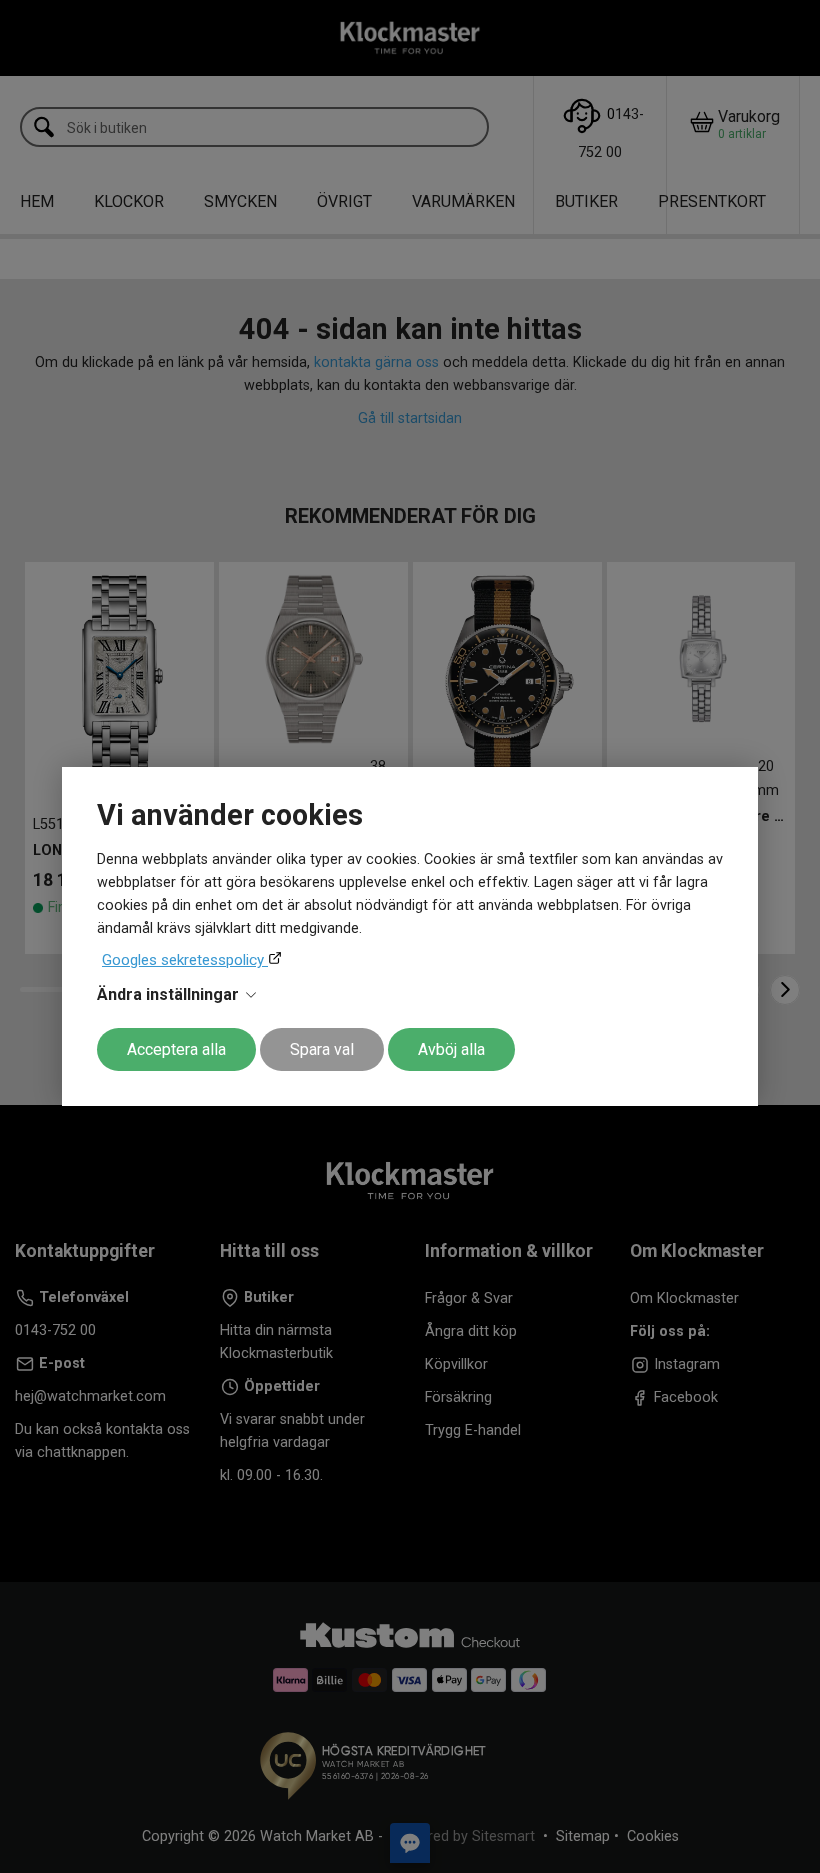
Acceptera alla (176, 1049)
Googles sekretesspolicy (185, 960)
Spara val (322, 1049)
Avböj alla (451, 1049)
